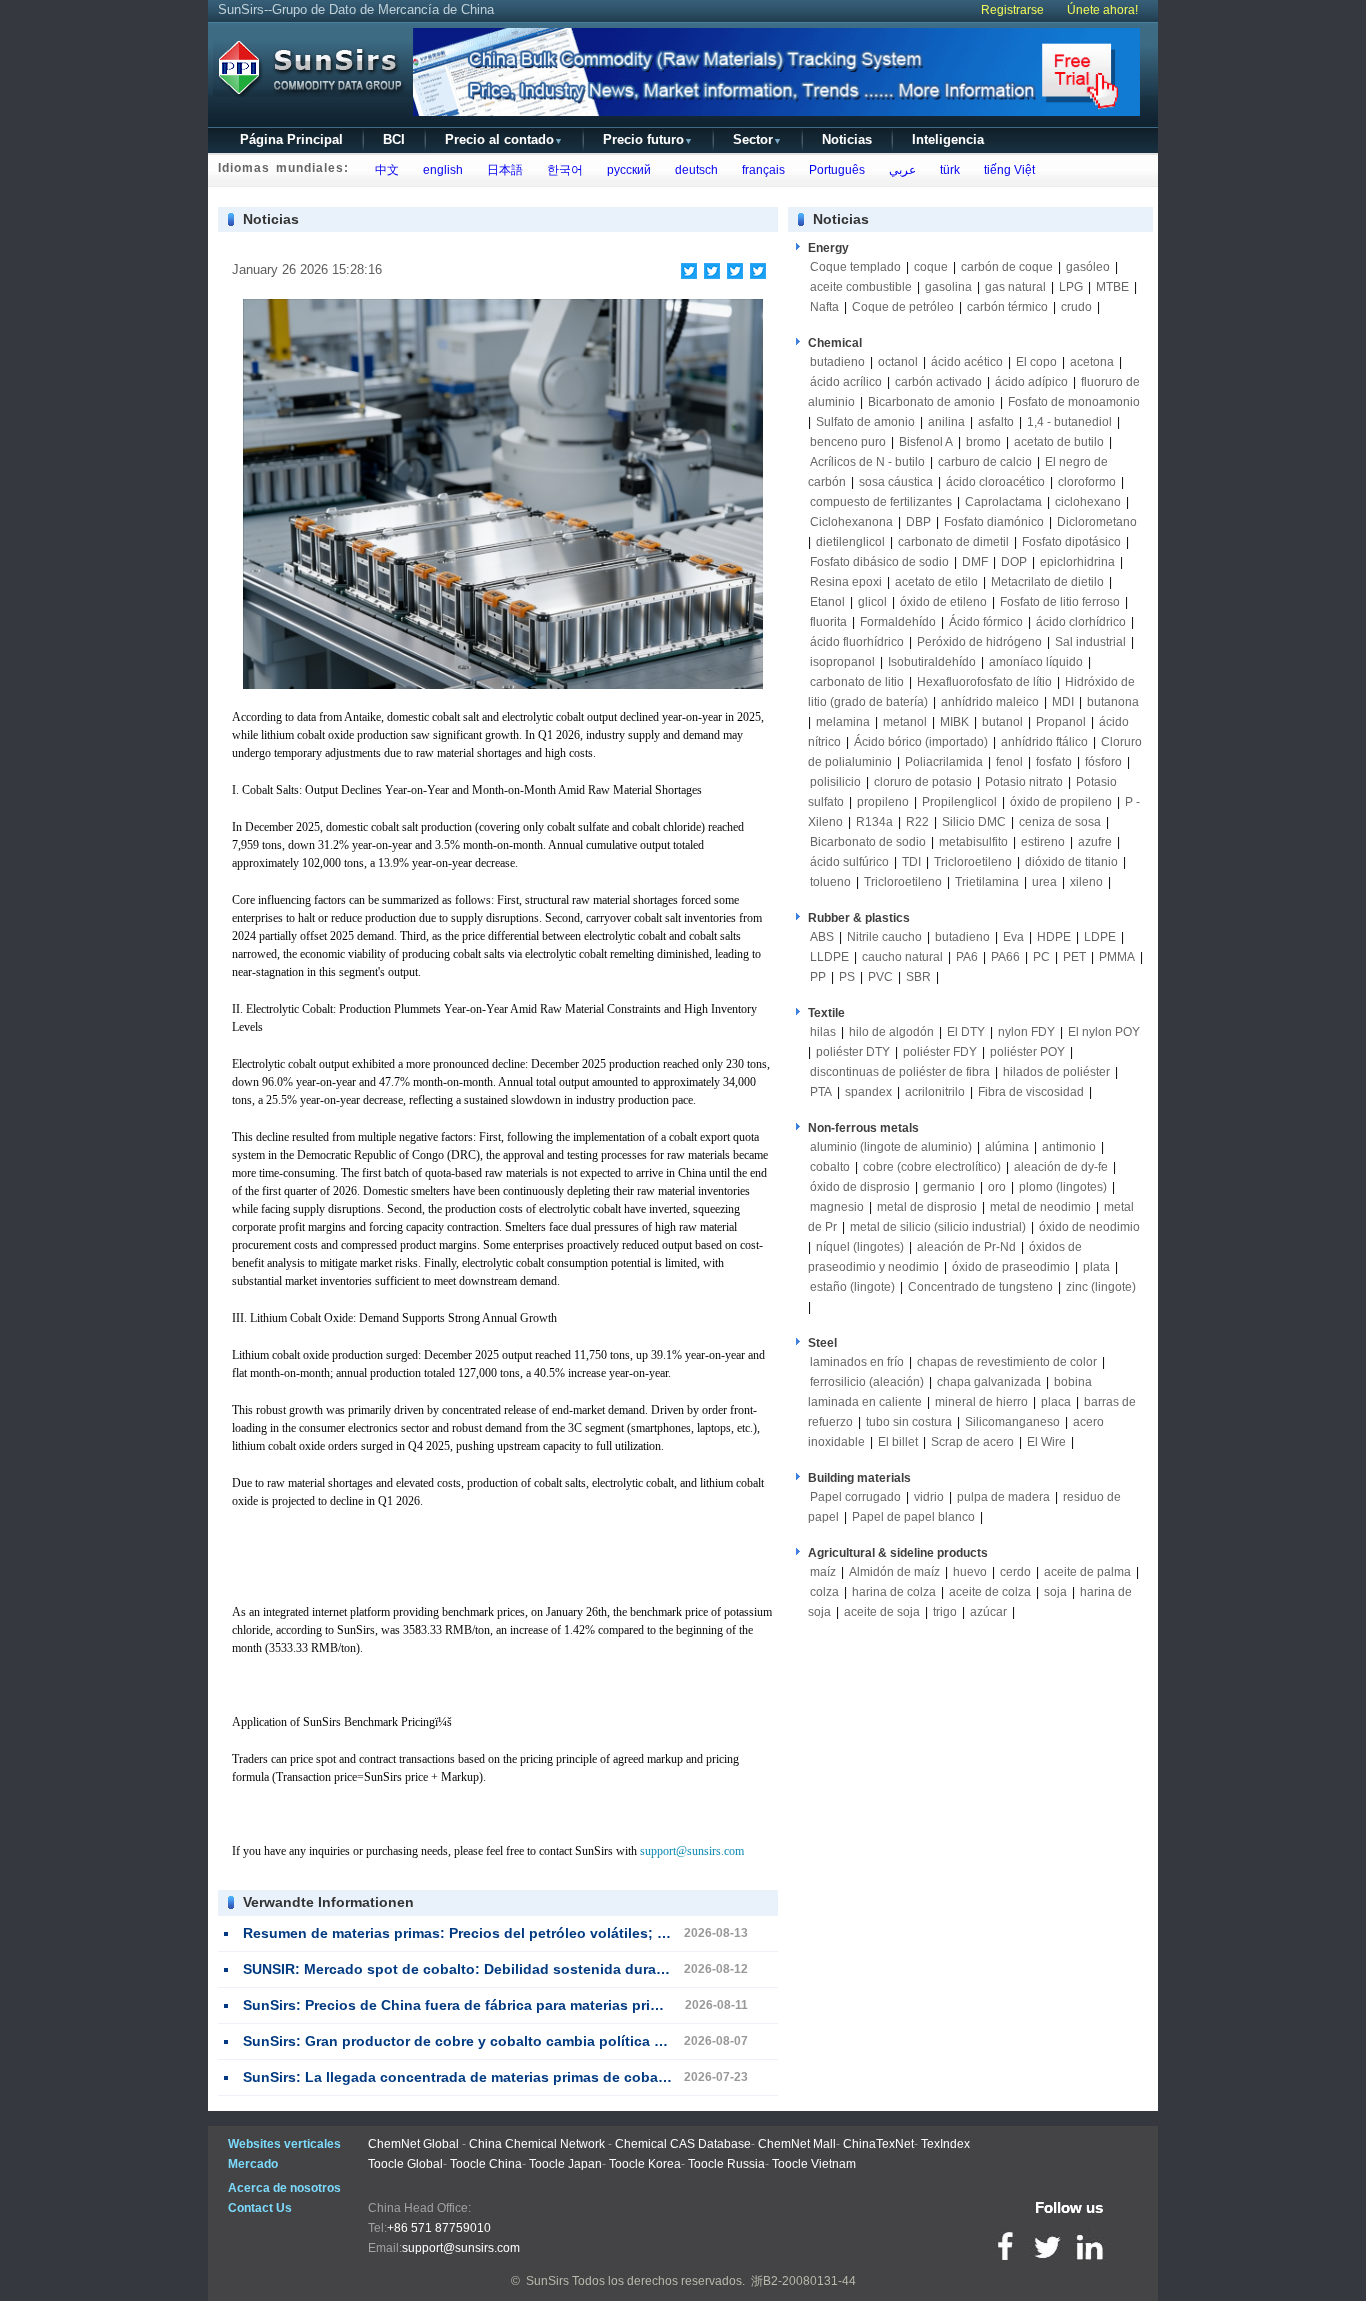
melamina (843, 722)
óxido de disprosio (861, 1187)
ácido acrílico (846, 382)
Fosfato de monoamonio (1074, 402)
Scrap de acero (972, 1442)
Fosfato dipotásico (1071, 542)
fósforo (1103, 762)
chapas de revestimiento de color (1008, 1362)
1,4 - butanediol (1069, 422)
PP (818, 977)
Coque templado (855, 267)
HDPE (1054, 937)
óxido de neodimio (1089, 1227)
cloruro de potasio (923, 782)
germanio (949, 1187)
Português (834, 170)
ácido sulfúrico (849, 862)
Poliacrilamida (944, 762)
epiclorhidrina (1077, 562)
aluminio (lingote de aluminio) (891, 1147)
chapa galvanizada (989, 1382)
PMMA (1117, 957)
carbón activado (938, 382)
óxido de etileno (943, 602)
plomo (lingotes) (1063, 1187)
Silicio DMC (974, 822)
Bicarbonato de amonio (931, 402)
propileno (883, 802)
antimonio (1069, 1147)
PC (1041, 957)
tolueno (830, 882)
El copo (1036, 362)
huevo (970, 1572)
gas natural (1015, 287)
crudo (1076, 307)
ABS (822, 937)
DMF (975, 562)
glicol (872, 602)
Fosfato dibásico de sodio (879, 562)
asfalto (996, 422)
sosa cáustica (896, 482)
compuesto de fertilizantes (881, 502)
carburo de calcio (985, 462)
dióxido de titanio (1071, 862)
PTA (821, 1092)
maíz (823, 1572)
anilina (946, 422)
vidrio (929, 1497)
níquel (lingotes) (860, 1247)
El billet (898, 1442)
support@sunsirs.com (692, 1851)
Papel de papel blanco (913, 1517)
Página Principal (291, 139)
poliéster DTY (853, 1052)
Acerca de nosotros (284, 2188)
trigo (945, 1612)
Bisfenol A (926, 442)
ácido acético (967, 362)
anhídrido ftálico (1044, 742)
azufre (1095, 842)
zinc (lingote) (1101, 1287)
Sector (757, 139)
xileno (1086, 882)
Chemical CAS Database (683, 2144)
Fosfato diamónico (994, 522)
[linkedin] (758, 271)
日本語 (502, 170)
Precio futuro (648, 139)
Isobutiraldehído (932, 662)
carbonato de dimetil (953, 542)
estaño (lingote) (852, 1287)
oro (997, 1187)
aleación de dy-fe (1061, 1167)
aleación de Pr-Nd (966, 1247)
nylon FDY (1026, 1032)
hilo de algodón (891, 1032)
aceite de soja (882, 1612)
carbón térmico (1007, 307)
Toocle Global (405, 2164)
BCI (394, 139)
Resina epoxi (846, 582)
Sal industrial (1090, 642)
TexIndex (945, 2144)
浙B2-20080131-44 (803, 2281)
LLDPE (829, 957)
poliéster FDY (940, 1052)
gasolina (948, 287)
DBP (918, 522)
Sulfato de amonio (865, 422)
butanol (1002, 722)
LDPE (1100, 937)
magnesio (837, 1207)
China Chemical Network (537, 2144)
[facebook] (689, 271)
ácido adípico (1031, 382)
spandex (868, 1092)
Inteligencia (948, 139)
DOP (1014, 562)
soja (1055, 1592)
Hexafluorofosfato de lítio (984, 682)
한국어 (562, 170)
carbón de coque (1007, 267)
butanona (1113, 702)
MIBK (954, 722)
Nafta (824, 307)
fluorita (828, 622)
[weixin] (735, 271)
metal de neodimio (1040, 1207)
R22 (917, 822)
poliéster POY (1027, 1052)
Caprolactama (1003, 502)
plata (1096, 1267)
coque (931, 267)
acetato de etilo (936, 582)
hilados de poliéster (1056, 1072)
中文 (384, 170)
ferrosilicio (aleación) (867, 1382)
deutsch (693, 170)
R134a (874, 822)
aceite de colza (990, 1592)
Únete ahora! (1102, 10)
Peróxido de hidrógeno (979, 642)
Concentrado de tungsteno (980, 1287)
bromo (983, 442)
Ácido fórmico (986, 622)
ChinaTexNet (878, 2144)
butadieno (837, 362)
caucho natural (902, 957)
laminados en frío (857, 1362)
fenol (1009, 762)
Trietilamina (987, 882)
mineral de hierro (981, 1402)
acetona (1092, 362)
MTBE (1112, 287)
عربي (899, 170)
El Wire (1046, 1442)
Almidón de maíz (894, 1572)
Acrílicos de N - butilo (867, 462)
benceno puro (848, 442)
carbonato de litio (857, 682)
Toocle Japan (565, 2164)
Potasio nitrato (1024, 782)
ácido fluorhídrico (857, 642)
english (440, 170)
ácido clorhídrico (1081, 622)
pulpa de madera (1003, 1497)
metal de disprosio (927, 1207)
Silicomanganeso (1012, 1422)
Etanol (827, 602)
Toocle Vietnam (814, 2164)
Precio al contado (504, 139)
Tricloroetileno (973, 862)
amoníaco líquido (1036, 662)
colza (824, 1592)
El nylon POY (1104, 1032)
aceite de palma (1087, 1572)
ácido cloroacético (995, 482)
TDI (911, 862)
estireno (1043, 842)
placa (1056, 1402)
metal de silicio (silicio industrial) (938, 1227)
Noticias (847, 139)
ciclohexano (1088, 502)
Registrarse (1012, 10)
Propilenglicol (959, 802)
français (760, 170)
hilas (823, 1032)
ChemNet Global (413, 2144)
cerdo (1015, 1572)
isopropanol (842, 662)
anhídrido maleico (990, 702)
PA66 (1005, 957)
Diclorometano (1097, 522)
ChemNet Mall (797, 2144)
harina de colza (894, 1592)
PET (1074, 957)
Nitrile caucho (884, 937)
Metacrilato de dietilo (1047, 582)
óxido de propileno (1061, 802)
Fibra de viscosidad (1031, 1092)
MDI (1063, 702)
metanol (905, 722)
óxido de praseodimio (1012, 1267)
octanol (898, 362)
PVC (880, 977)
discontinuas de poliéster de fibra (900, 1072)
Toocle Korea (645, 2164)
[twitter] (712, 271)
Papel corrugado (855, 1497)
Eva (1013, 937)
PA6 (967, 957)
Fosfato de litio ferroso (1060, 602)
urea (1044, 882)
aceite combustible (861, 287)
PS (847, 977)
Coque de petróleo (903, 307)
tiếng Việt (1006, 170)
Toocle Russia (726, 2164)
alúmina (1007, 1147)
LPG (1071, 287)
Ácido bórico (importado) (921, 742)
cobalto (830, 1167)
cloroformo (1087, 482)
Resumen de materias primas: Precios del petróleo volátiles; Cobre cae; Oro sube (520, 1933)
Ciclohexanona (851, 522)
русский (626, 170)
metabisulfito (973, 842)
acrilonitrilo (935, 1092)
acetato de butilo (1059, 442)
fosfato (1054, 762)
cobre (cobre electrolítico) (932, 1167)
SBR (918, 977)
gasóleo (1088, 267)
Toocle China (486, 2164)
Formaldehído (898, 622)
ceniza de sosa (1060, 822)
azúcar (988, 1612)
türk (947, 170)
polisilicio (835, 782)
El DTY (966, 1032)
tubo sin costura (909, 1422)
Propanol (1061, 722)
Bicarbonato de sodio (868, 842)
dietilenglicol (850, 542)
